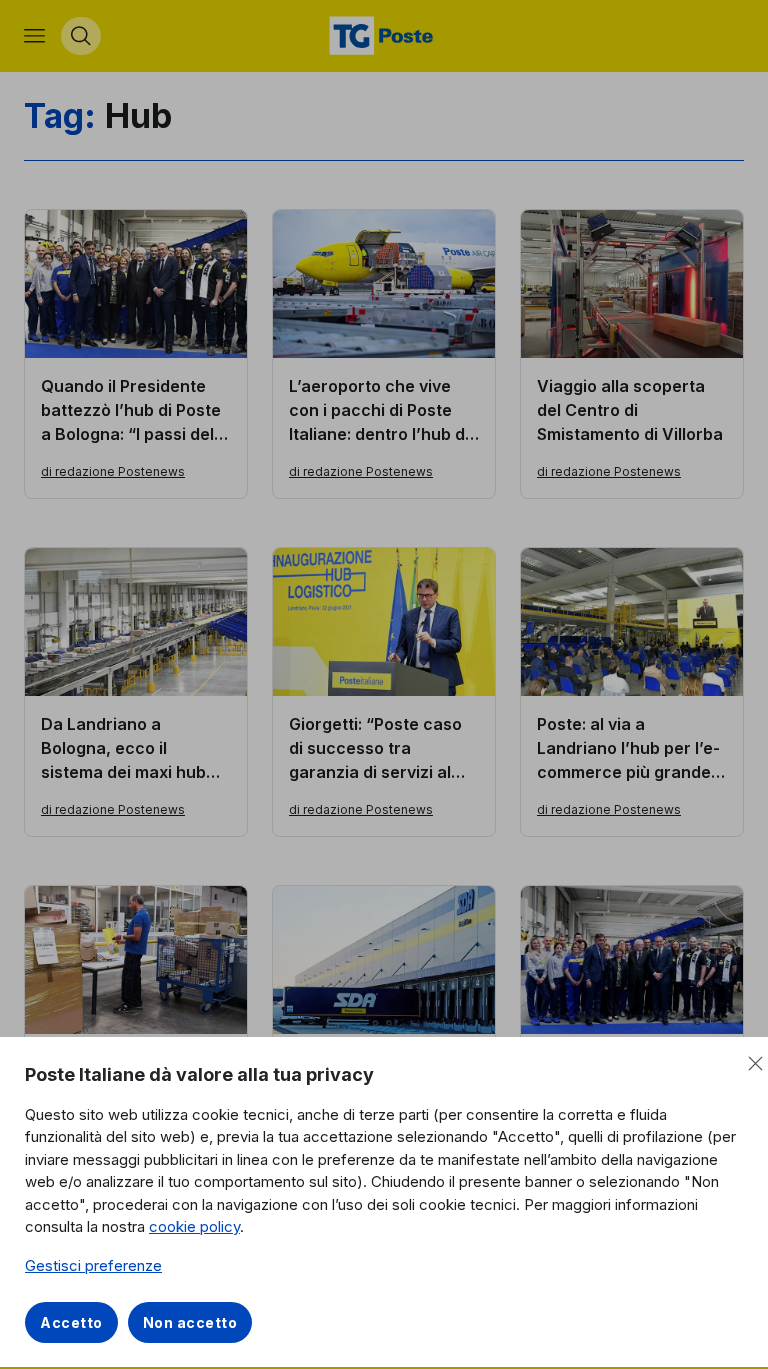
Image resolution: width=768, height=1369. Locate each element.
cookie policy (194, 1226)
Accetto (71, 1322)
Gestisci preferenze (93, 1265)
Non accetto (190, 1322)
